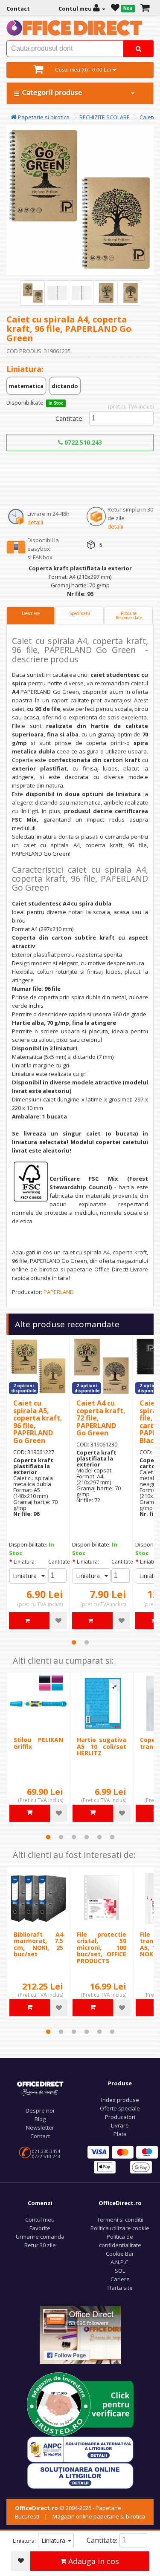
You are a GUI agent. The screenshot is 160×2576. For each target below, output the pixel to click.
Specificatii (80, 613)
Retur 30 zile (40, 2245)
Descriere (31, 613)
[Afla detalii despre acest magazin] (80, 2404)
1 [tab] (74, 1642)
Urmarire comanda (40, 2237)
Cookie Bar (120, 2254)
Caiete (148, 117)
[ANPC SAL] (80, 2449)
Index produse (120, 2100)
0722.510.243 (82, 442)
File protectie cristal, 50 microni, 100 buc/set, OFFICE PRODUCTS (102, 1948)
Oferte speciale (120, 2108)
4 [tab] (87, 1837)
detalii (35, 522)
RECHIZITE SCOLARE (105, 117)
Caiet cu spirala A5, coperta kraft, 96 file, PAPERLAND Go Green (38, 1422)
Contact (40, 2136)
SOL (120, 2271)
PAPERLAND (59, 1292)
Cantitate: (70, 418)
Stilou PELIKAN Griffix (38, 1743)
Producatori (120, 2117)
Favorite (40, 2228)
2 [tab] (87, 1642)
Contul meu (40, 2219)
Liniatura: (25, 1562)
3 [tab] (74, 1837)
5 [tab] (99, 1837)
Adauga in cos (93, 2561)
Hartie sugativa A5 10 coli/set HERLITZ (102, 1746)
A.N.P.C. (120, 2262)
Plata (120, 2134)
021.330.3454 (46, 2151)
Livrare (120, 2125)
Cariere (120, 2279)
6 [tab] (112, 1837)
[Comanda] (145, 9)
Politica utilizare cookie (120, 2228)
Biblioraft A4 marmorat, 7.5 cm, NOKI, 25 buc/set (38, 1944)
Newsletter (40, 2127)
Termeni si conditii (120, 2219)
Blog (40, 2119)
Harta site (120, 2288)
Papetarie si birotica (43, 117)
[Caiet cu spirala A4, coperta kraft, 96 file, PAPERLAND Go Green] (33, 293)
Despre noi (40, 2110)
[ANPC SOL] (80, 2475)
